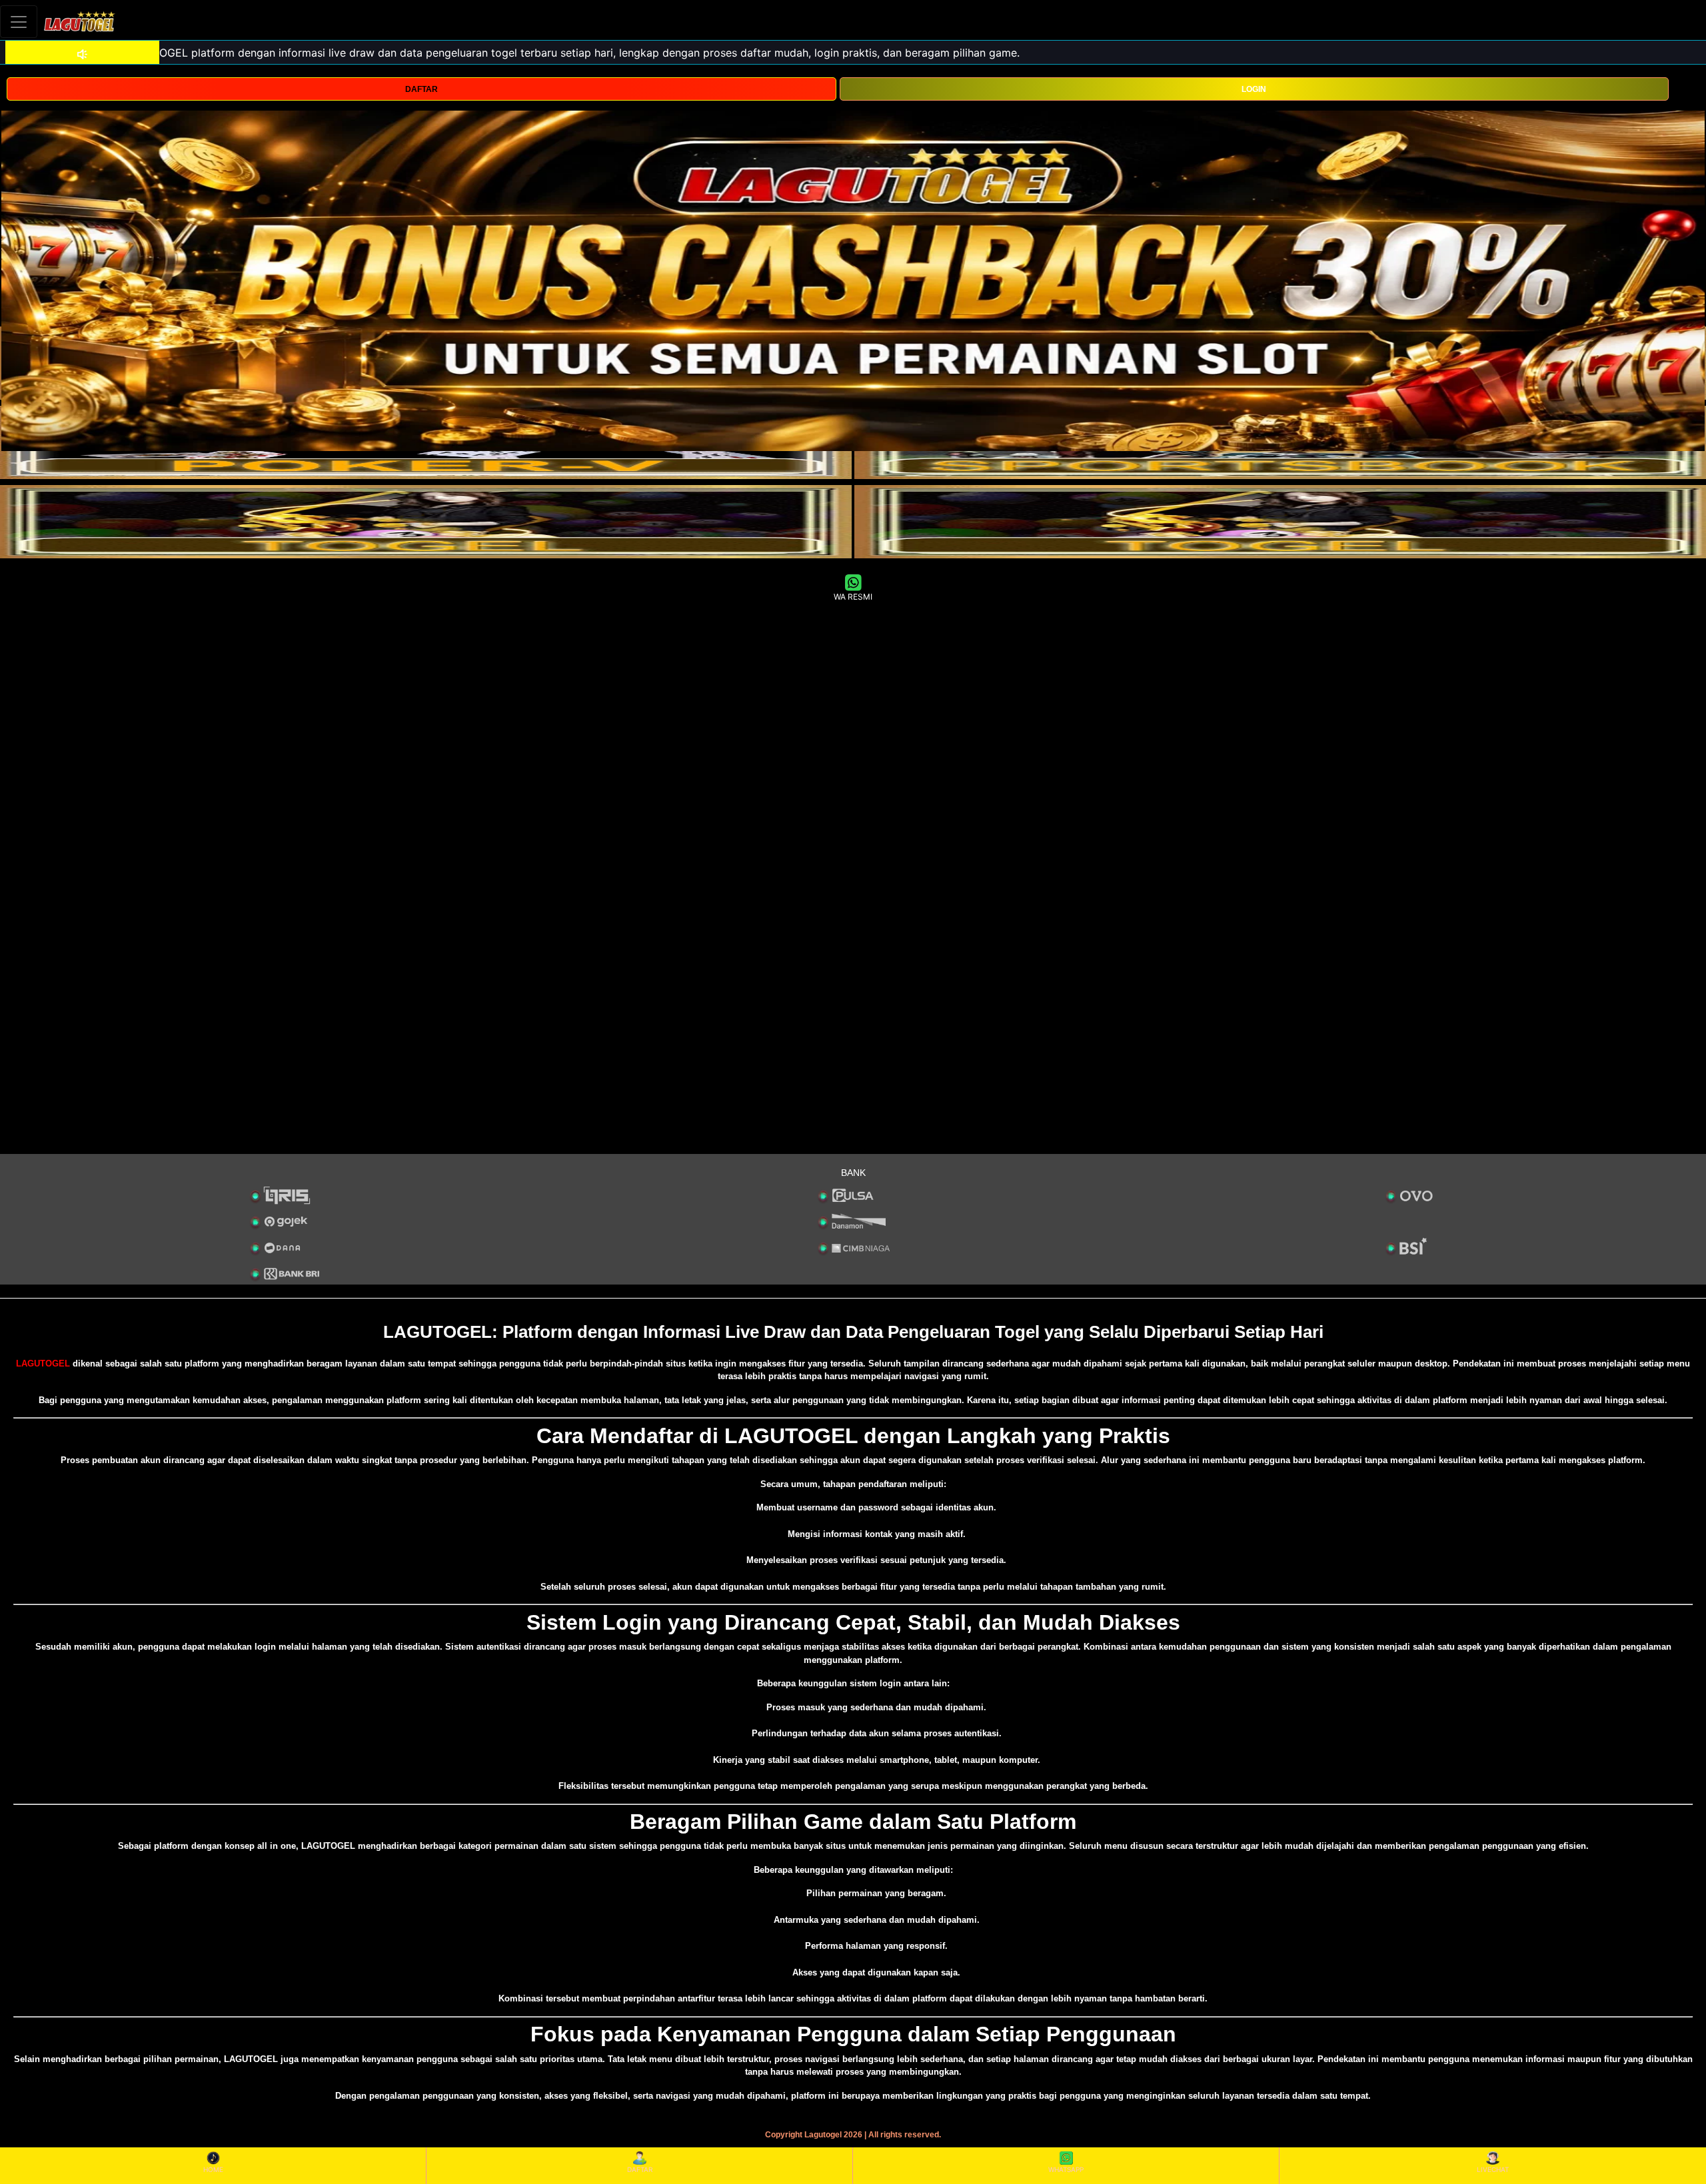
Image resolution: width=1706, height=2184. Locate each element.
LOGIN (1254, 89)
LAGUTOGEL (43, 1364)
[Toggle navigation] (19, 22)
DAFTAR (422, 89)
